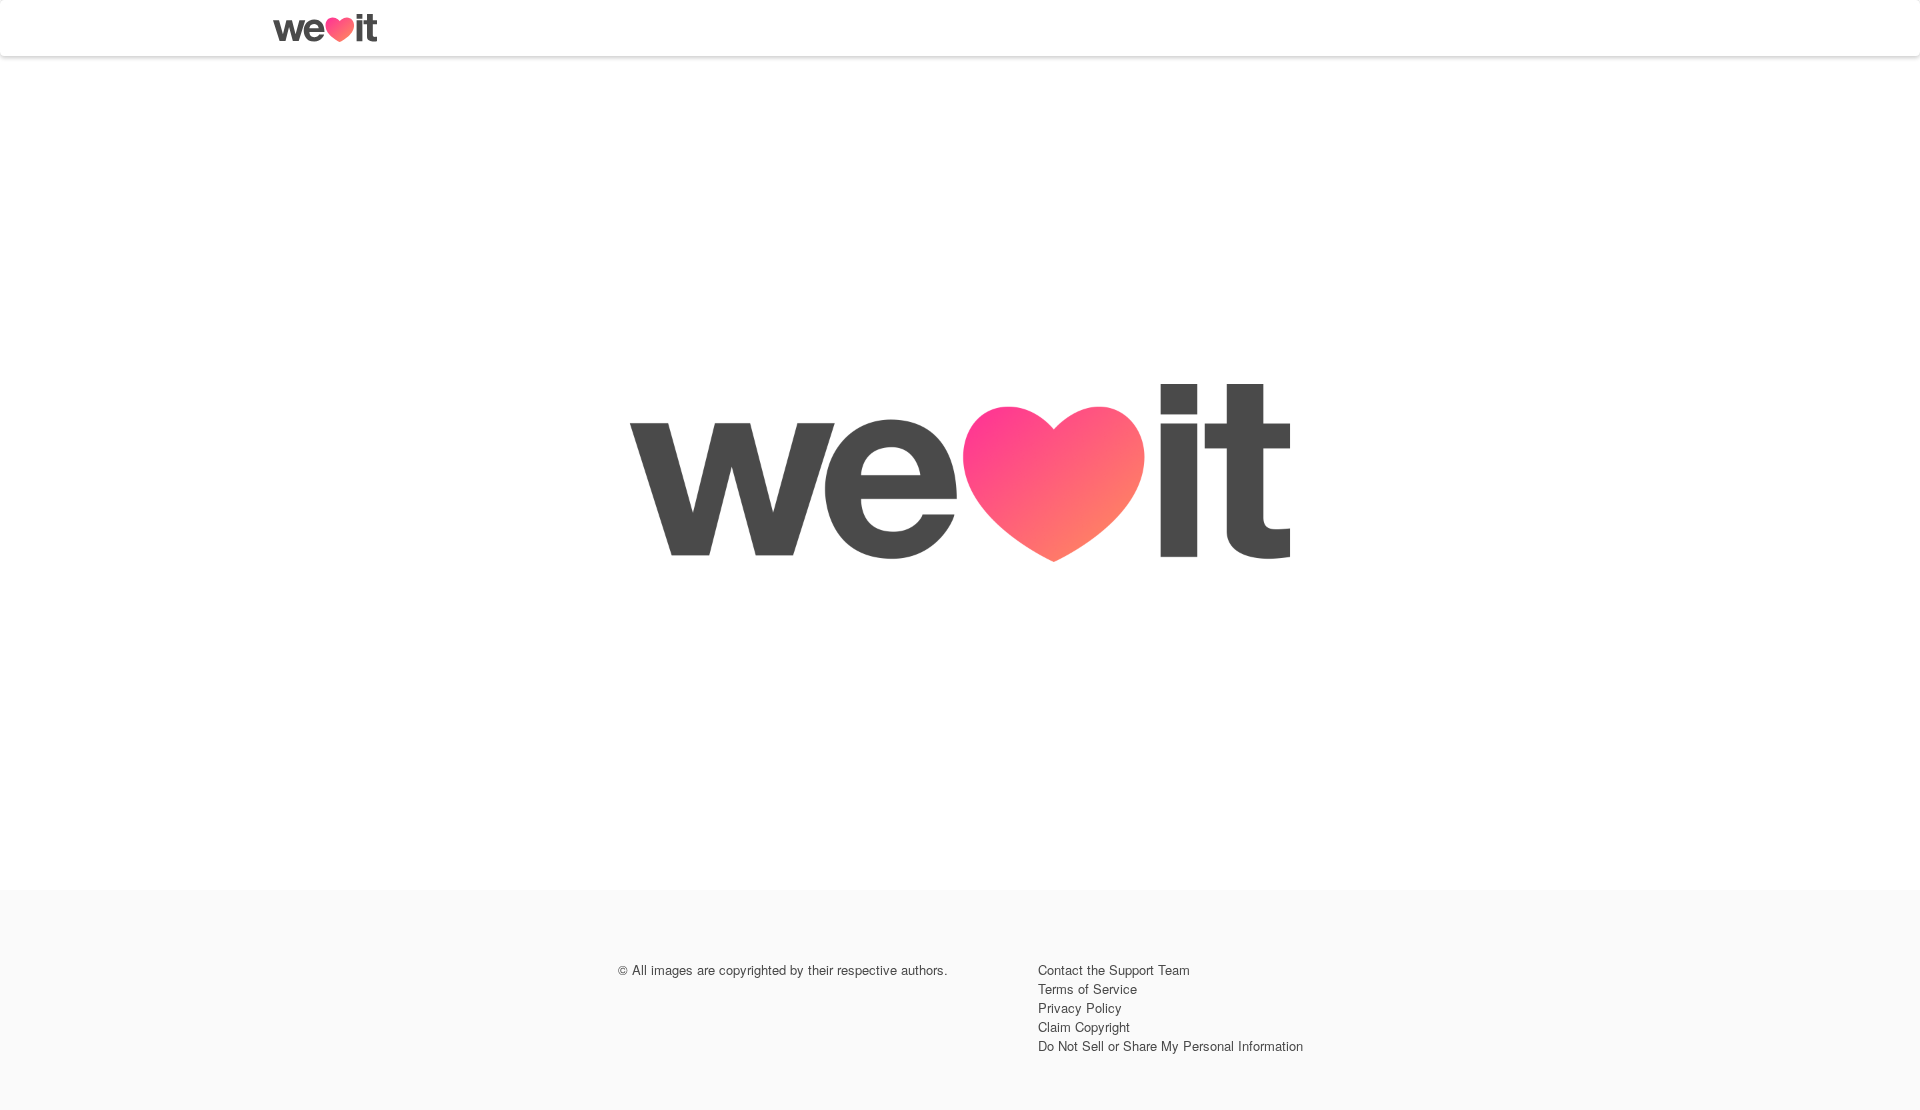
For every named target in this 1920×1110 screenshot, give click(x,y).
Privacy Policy (1080, 1007)
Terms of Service (1087, 988)
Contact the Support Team (1114, 969)
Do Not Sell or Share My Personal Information (1170, 1045)
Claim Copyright (1084, 1026)
